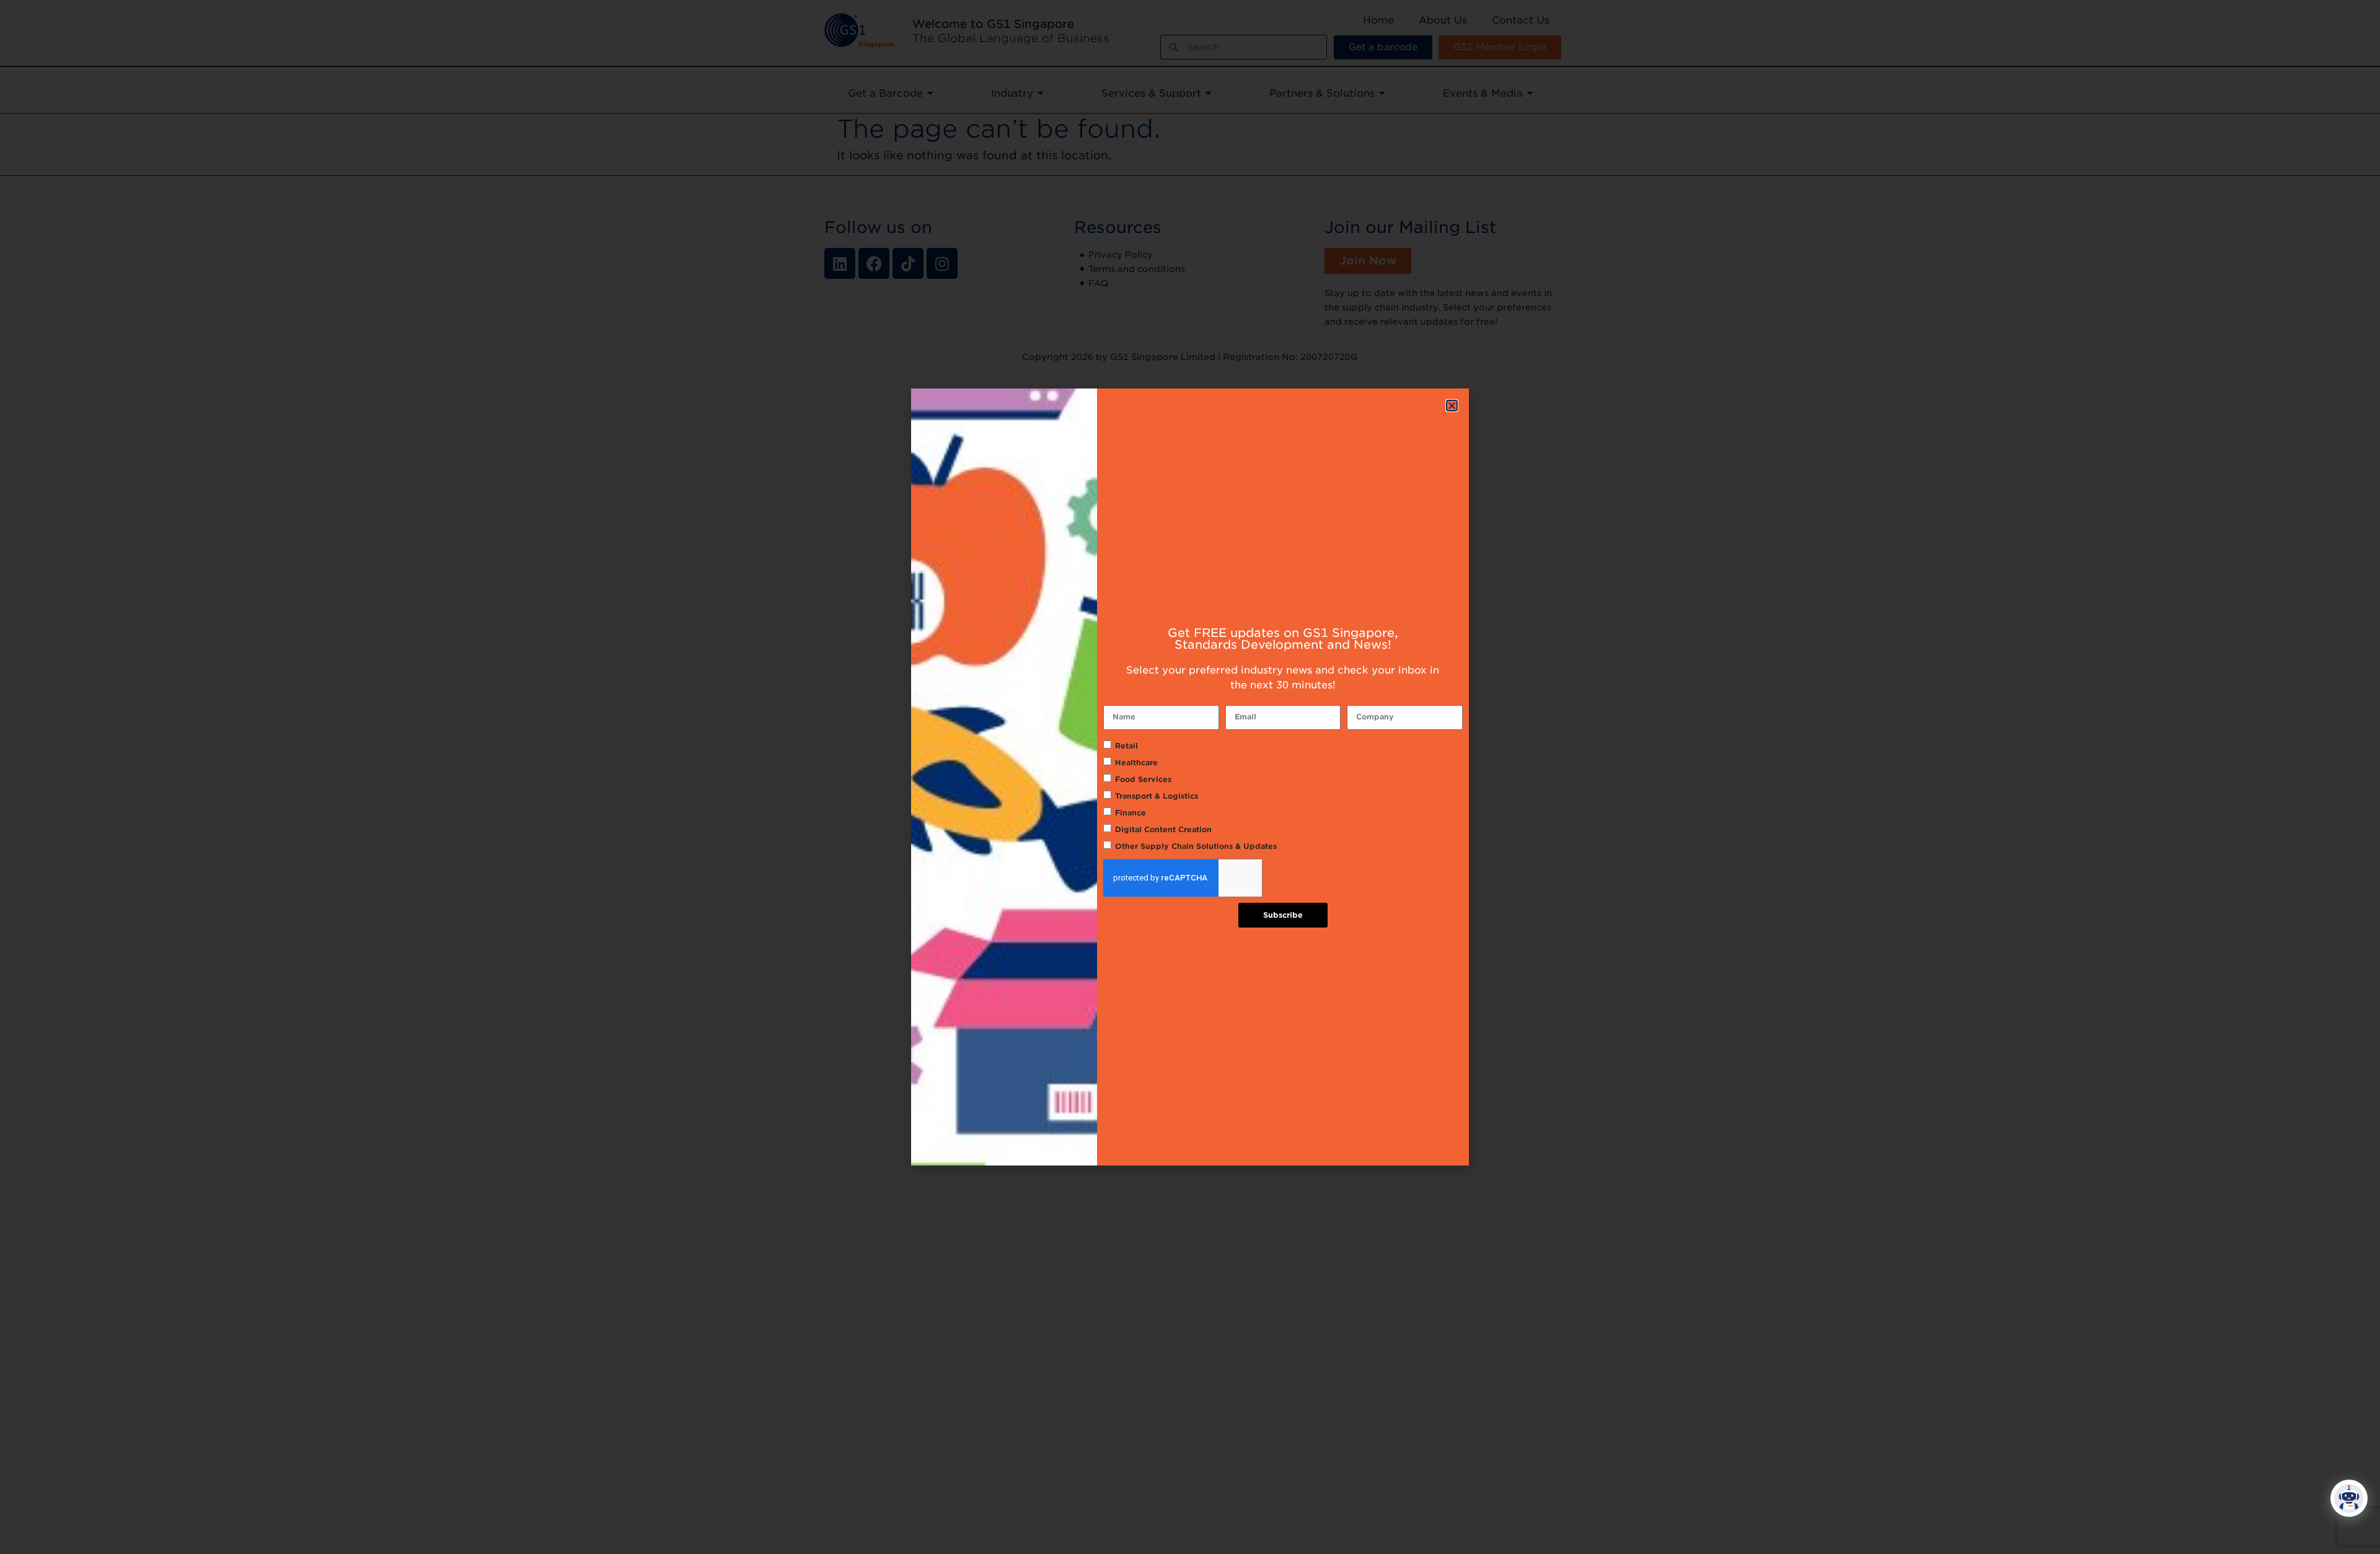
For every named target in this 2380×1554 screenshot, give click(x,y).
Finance (1130, 813)
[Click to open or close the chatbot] (2349, 1498)
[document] (1190, 777)
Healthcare (1136, 762)
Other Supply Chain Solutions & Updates (1196, 846)
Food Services (1143, 779)
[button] (1452, 406)
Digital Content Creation (1163, 829)
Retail (1126, 746)
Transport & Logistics (1157, 796)
